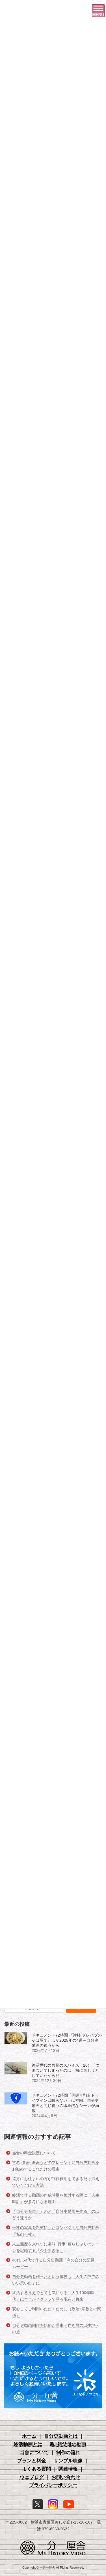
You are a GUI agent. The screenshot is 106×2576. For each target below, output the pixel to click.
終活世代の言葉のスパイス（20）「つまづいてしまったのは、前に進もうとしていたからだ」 (66, 2070)
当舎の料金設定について (34, 2153)
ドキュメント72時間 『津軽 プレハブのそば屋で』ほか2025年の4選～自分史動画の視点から (67, 2040)
